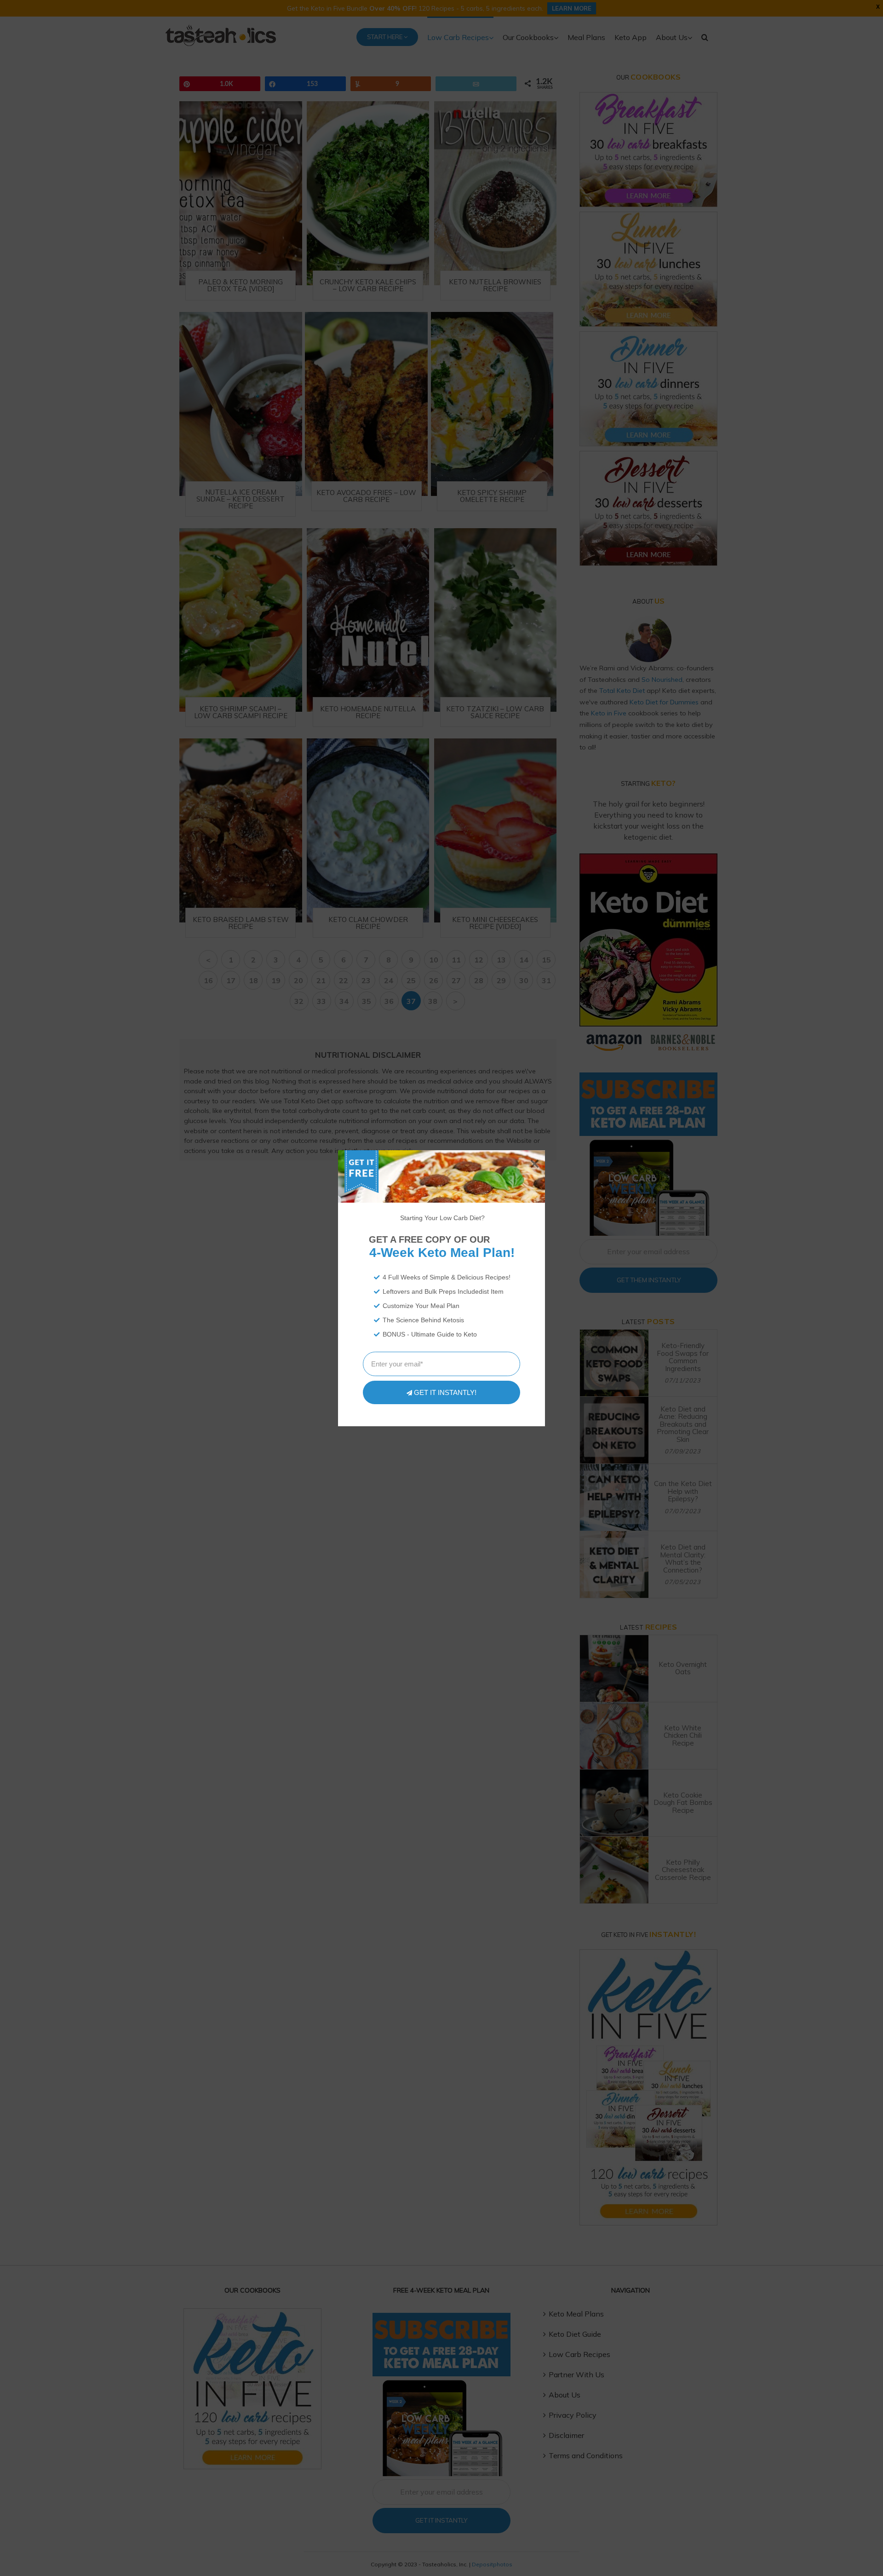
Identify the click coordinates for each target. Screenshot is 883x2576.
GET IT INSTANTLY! (445, 1392)
